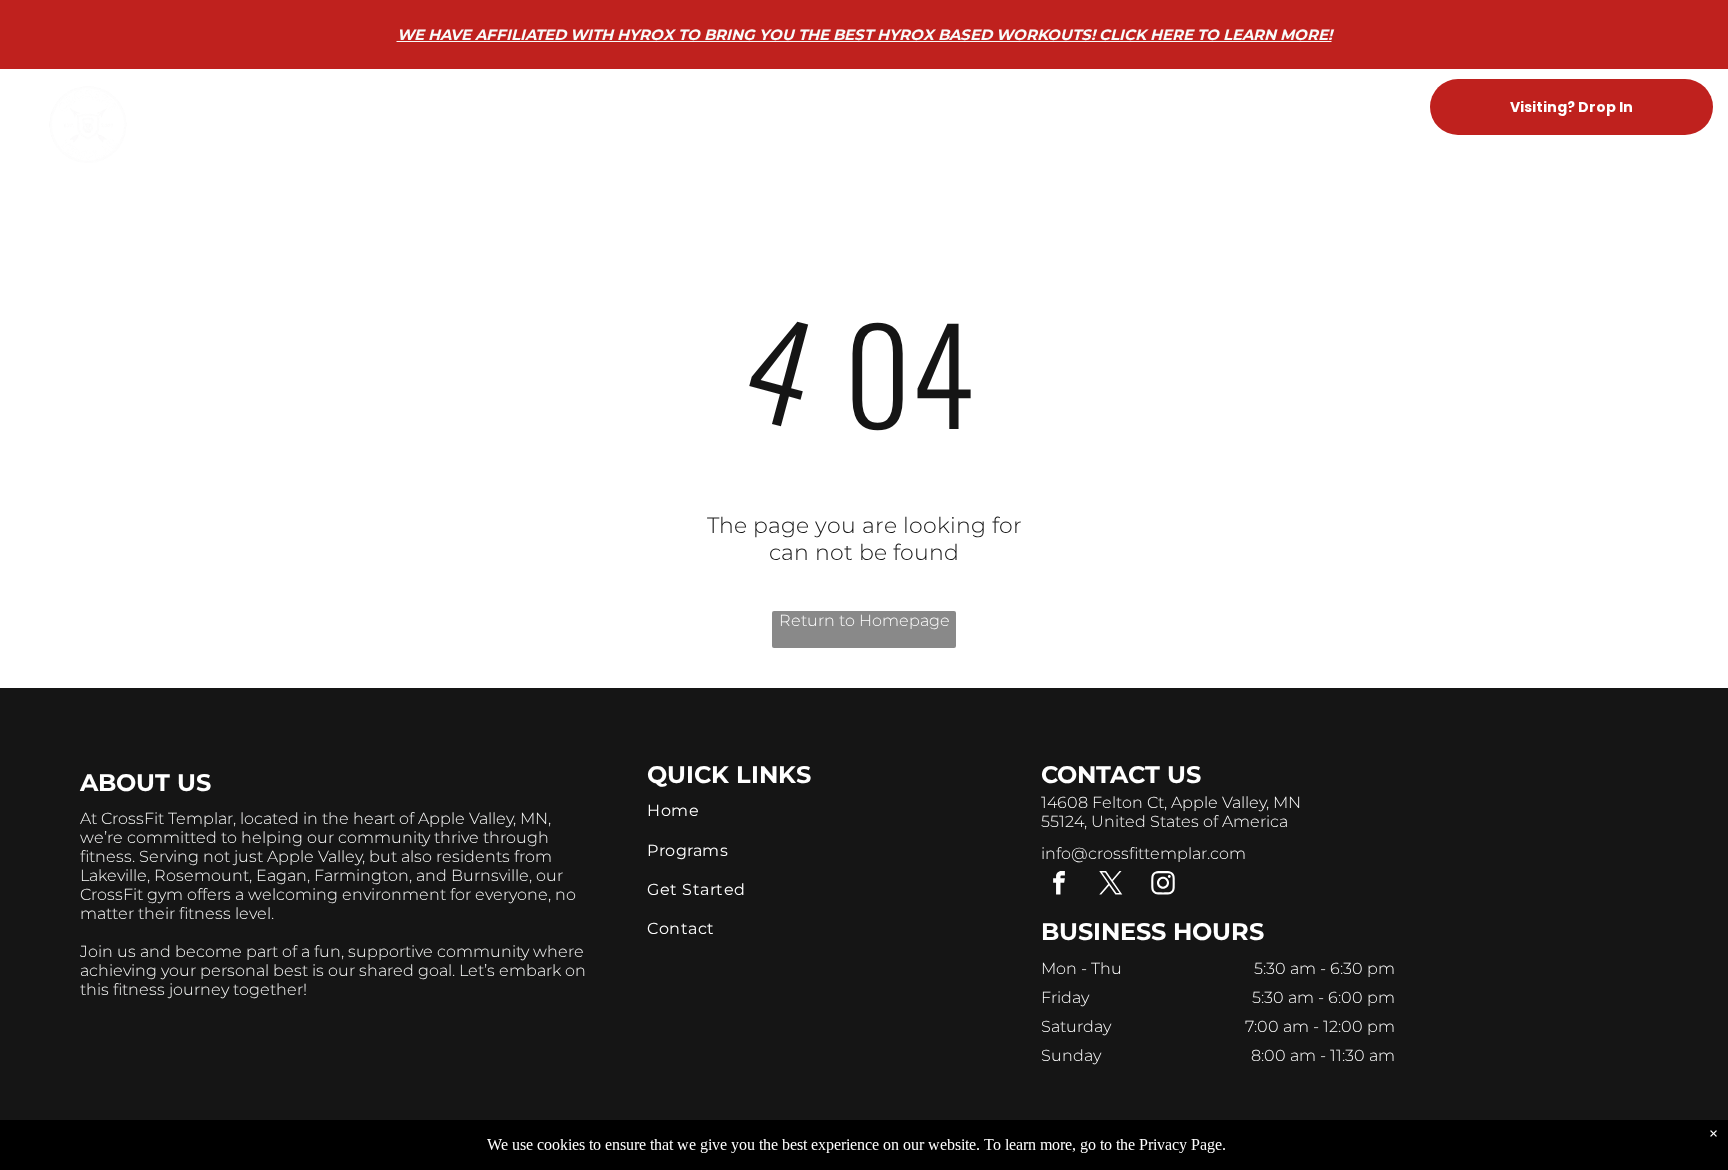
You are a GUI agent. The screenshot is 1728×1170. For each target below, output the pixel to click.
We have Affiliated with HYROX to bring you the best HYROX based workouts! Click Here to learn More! (864, 34)
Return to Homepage (864, 620)
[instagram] (1163, 885)
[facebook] (1059, 885)
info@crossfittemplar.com (1143, 853)
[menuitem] (577, 108)
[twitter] (1111, 885)
